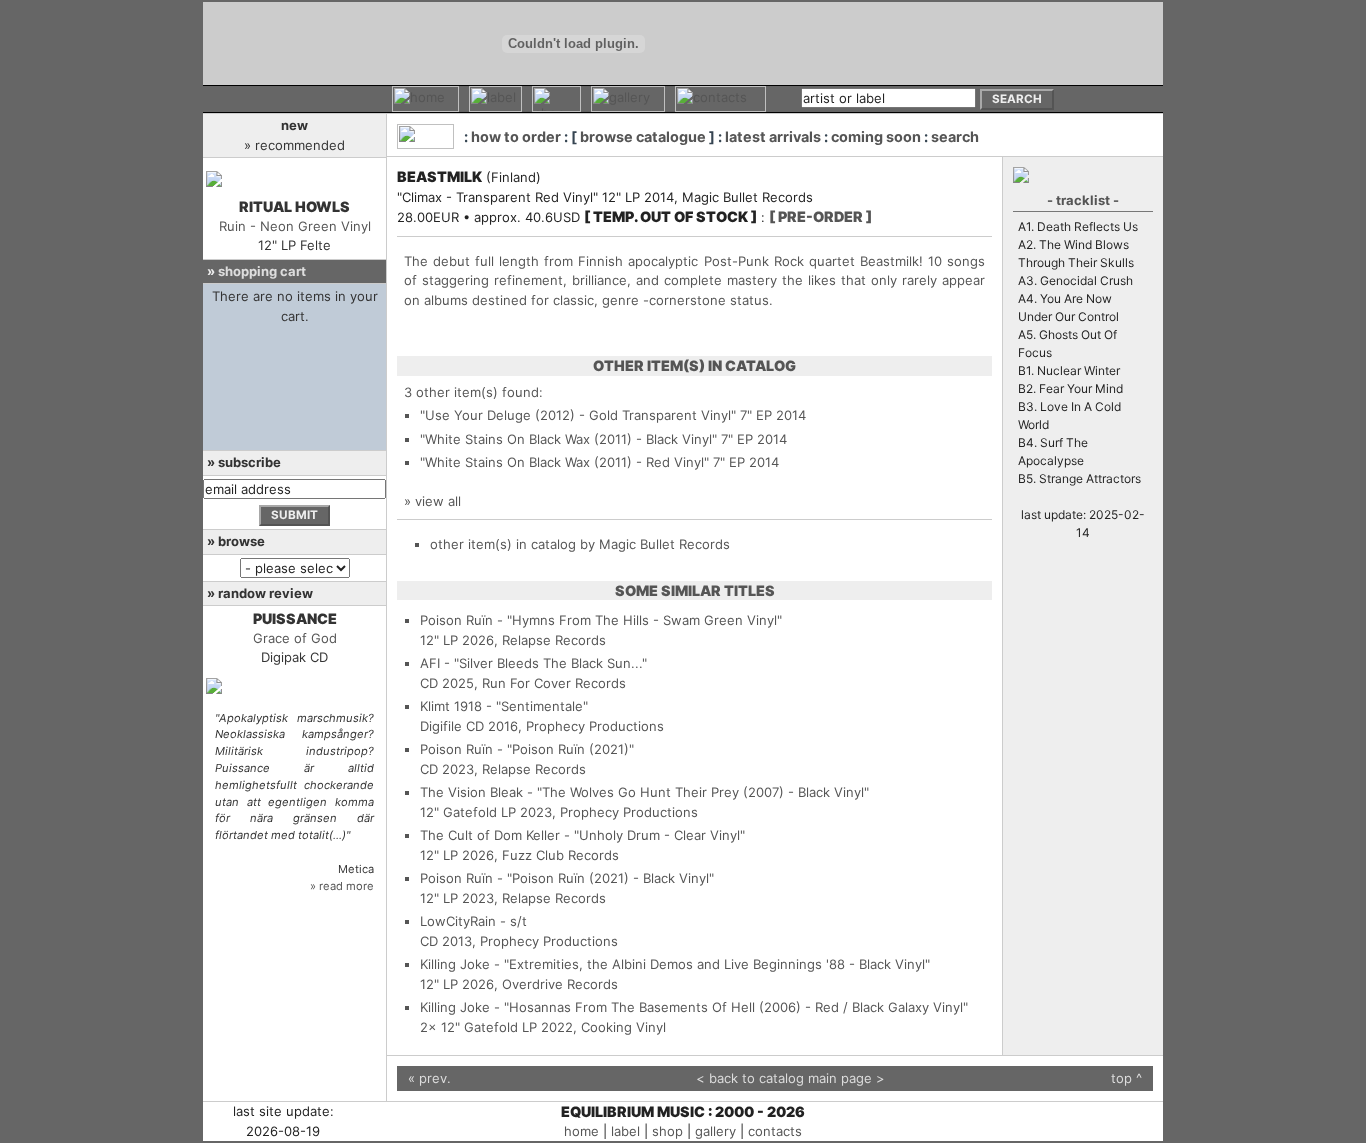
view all (438, 501)
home (581, 1131)
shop (667, 1131)
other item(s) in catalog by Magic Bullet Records (580, 544)
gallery (715, 1131)
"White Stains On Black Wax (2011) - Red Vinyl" (564, 462)
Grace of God (295, 638)
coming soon (876, 136)
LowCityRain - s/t (473, 921)
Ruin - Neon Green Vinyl (295, 226)
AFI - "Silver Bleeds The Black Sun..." (533, 663)
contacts (775, 1131)
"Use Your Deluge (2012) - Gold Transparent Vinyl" (578, 415)
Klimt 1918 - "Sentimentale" (504, 706)
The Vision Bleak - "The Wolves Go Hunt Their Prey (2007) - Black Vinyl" (644, 792)
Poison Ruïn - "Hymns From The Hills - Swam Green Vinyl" (601, 620)
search (955, 136)
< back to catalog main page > (790, 1078)
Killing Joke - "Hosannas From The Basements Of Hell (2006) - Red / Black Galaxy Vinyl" (694, 1007)
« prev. (429, 1078)
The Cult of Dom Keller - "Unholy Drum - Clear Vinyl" (582, 835)
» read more (342, 886)
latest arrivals (773, 136)
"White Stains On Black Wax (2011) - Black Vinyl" (568, 439)
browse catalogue (643, 136)
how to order (516, 136)
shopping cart (262, 271)
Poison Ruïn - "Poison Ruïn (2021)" (527, 749)
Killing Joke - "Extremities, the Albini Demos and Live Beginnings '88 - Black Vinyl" (675, 964)
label (625, 1131)
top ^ (1126, 1078)
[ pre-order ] (820, 216)
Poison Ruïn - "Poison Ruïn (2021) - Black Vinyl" (567, 878)
